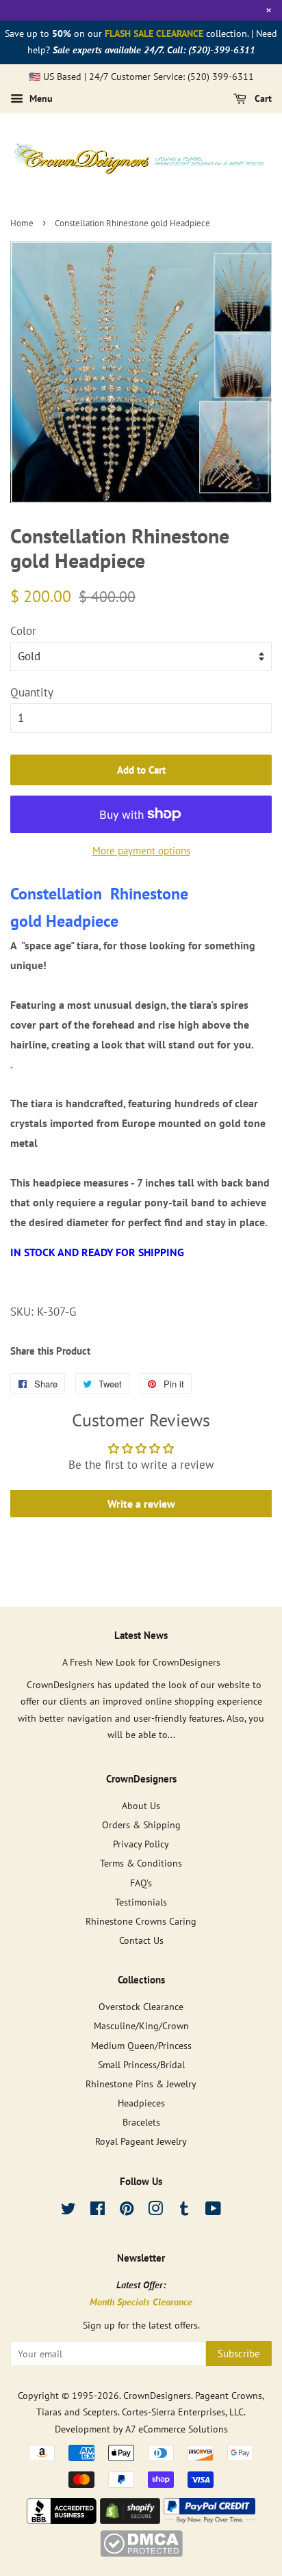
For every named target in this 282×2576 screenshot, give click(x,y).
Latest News (141, 1635)
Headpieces (141, 2103)
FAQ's (141, 1883)
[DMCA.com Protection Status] (141, 2553)
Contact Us (141, 1940)
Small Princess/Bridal (141, 2064)
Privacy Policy (141, 1844)
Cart (262, 99)
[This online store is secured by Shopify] (130, 2520)
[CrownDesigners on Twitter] (68, 2211)
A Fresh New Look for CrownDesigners (141, 1662)
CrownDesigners (157, 2395)
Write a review (141, 1504)
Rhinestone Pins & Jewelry (141, 2084)
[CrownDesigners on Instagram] (155, 2211)
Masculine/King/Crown (141, 2025)
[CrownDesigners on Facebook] (98, 2211)
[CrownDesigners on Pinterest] (127, 2211)
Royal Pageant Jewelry (141, 2141)
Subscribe (239, 2354)
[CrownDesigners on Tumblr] (184, 2211)
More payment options (141, 851)
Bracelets (141, 2122)
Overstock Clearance (141, 2006)
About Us (141, 1805)
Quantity (32, 692)
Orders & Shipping (141, 1825)
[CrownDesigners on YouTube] (213, 2211)
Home (22, 223)
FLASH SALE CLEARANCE (154, 33)
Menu (40, 99)
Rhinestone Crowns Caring (141, 1921)
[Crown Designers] (62, 2520)
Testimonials (141, 1902)
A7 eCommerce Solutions (177, 2429)
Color (23, 631)
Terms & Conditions (141, 1863)
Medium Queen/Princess (141, 2045)
